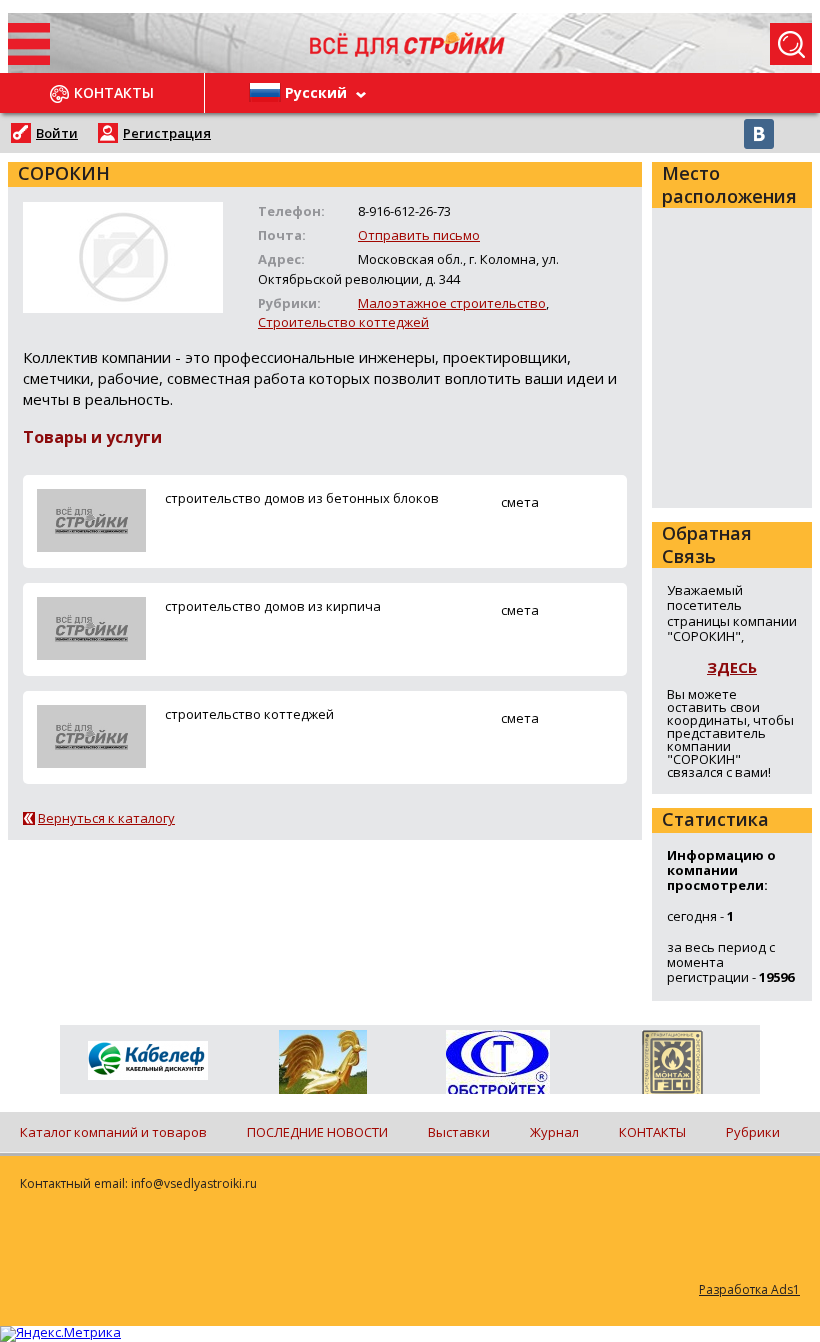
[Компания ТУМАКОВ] (322, 1066)
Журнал (554, 1132)
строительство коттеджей (249, 714)
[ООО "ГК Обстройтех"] (497, 1064)
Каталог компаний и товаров (113, 1132)
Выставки (459, 1132)
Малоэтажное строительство (452, 303)
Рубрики (753, 1132)
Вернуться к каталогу (106, 818)
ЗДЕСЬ (732, 667)
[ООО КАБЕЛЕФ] (147, 1061)
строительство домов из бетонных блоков (302, 498)
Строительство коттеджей (343, 322)
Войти (57, 133)
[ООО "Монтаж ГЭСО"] (672, 1066)
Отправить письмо (419, 235)
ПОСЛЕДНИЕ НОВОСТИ (317, 1132)
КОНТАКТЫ (652, 1132)
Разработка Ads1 (749, 1289)
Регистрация (167, 133)
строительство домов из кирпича (273, 606)
